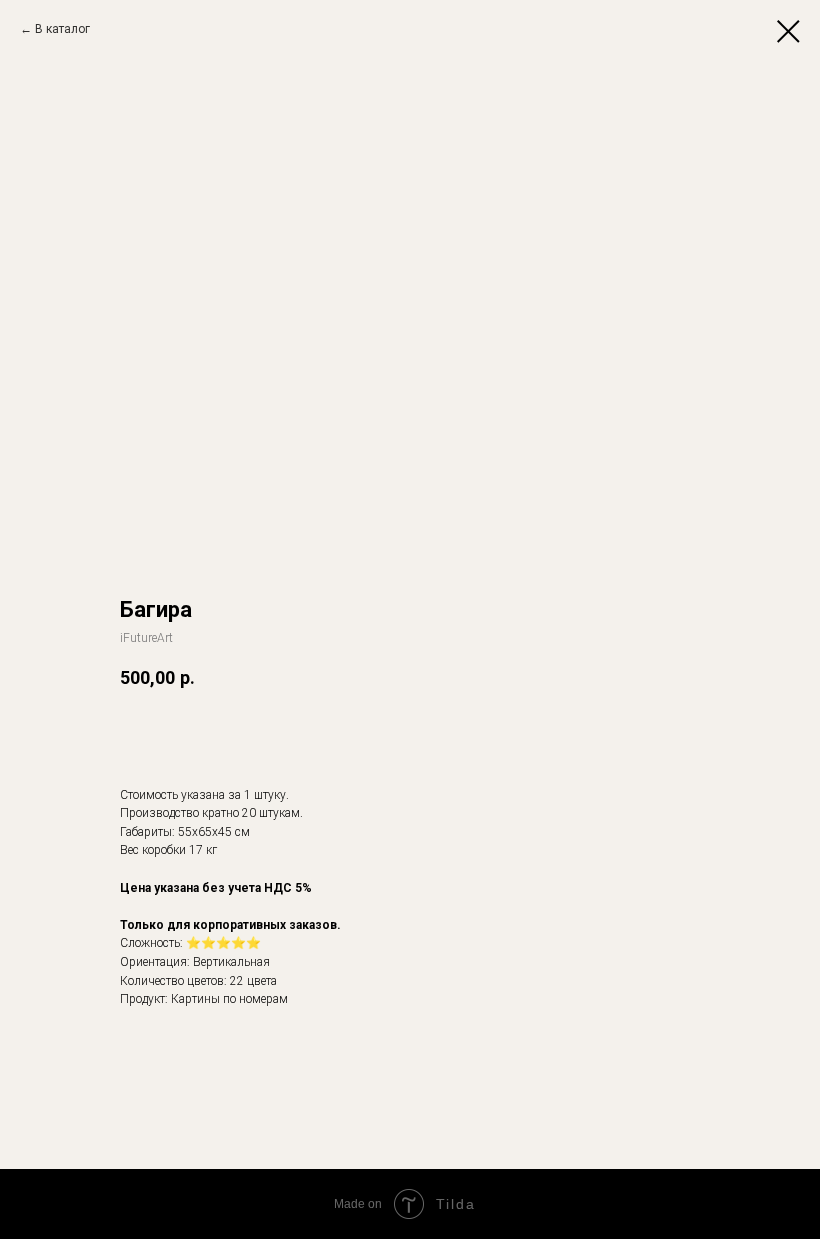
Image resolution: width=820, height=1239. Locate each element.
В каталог (62, 29)
